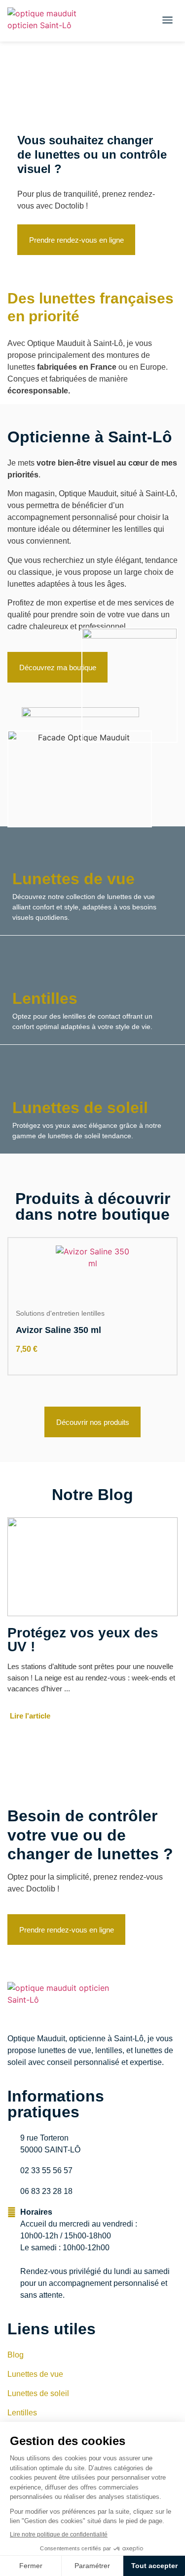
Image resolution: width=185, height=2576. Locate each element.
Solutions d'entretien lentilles (60, 1313)
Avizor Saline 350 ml (58, 1330)
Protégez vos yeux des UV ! (83, 1640)
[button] (168, 21)
